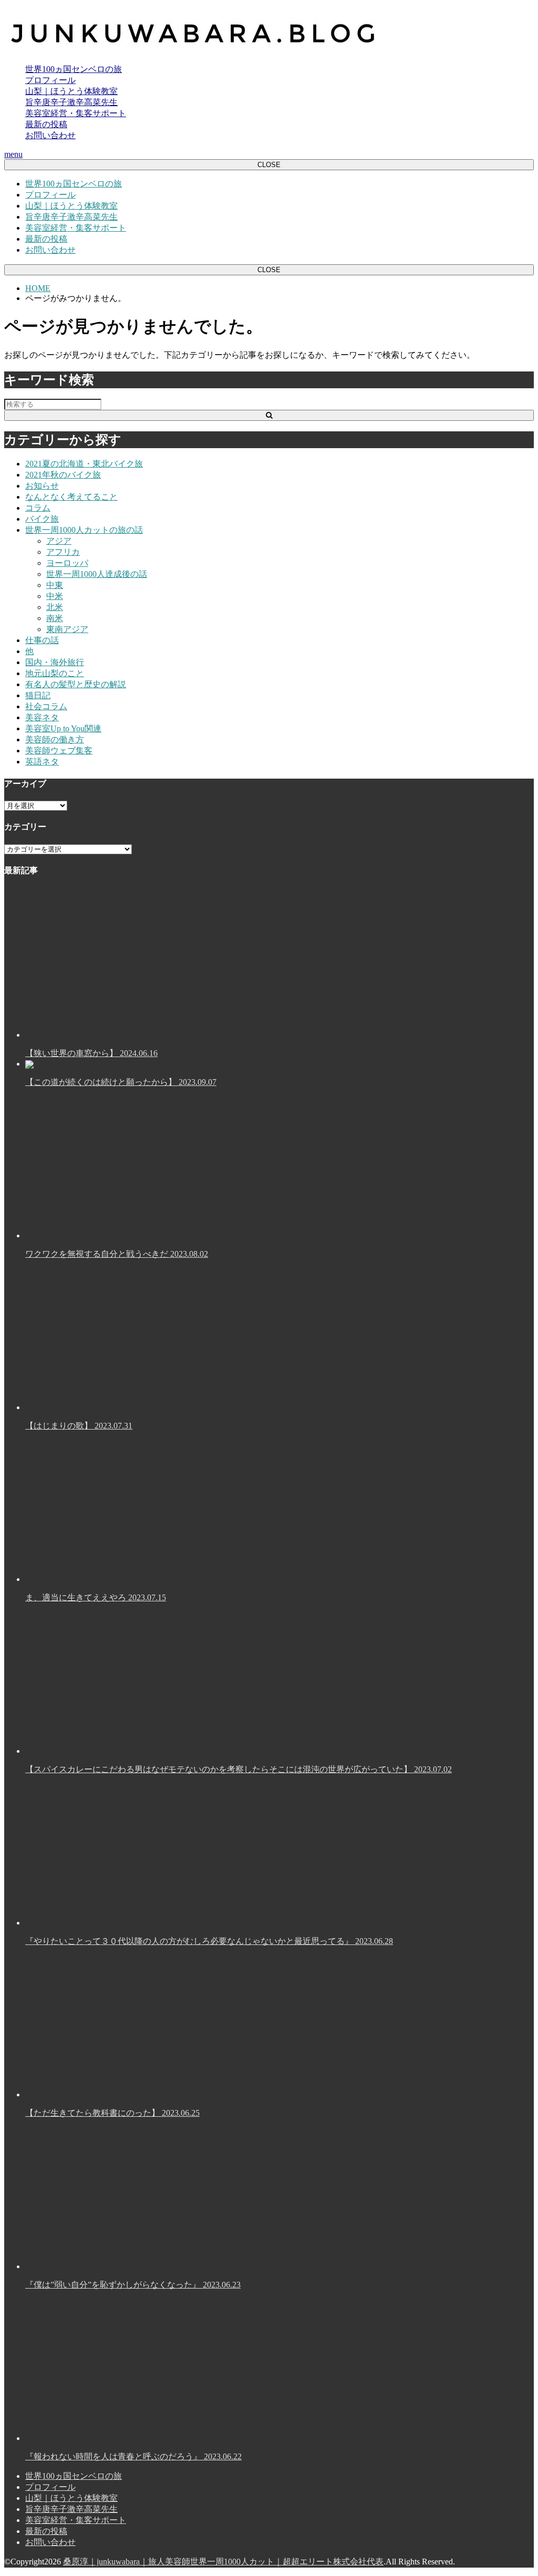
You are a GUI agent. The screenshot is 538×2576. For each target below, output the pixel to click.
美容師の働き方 (55, 739)
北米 (55, 607)
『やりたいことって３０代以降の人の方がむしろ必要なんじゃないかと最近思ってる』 (209, 1941)
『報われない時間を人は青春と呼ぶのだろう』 (133, 2456)
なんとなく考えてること (71, 497)
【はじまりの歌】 (79, 1426)
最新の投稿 (46, 124)
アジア (59, 541)
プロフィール (50, 80)
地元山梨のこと (55, 673)
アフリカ (63, 552)
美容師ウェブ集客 (59, 751)
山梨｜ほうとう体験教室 (71, 91)
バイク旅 (42, 519)
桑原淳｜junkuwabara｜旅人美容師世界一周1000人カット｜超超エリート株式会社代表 (223, 2562)
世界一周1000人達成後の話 (97, 574)
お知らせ (42, 486)
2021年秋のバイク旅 (63, 475)
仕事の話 (42, 640)
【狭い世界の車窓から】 (91, 1053)
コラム (38, 508)
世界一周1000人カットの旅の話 (84, 530)
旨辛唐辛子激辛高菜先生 (71, 102)
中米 (55, 596)
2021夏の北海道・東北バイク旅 (84, 464)
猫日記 (38, 695)
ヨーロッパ (67, 563)
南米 (55, 618)
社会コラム (46, 706)
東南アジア (67, 629)
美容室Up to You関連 (63, 728)
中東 (55, 585)
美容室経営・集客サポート (76, 113)
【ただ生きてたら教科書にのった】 (112, 2113)
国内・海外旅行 (55, 662)
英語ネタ (42, 762)
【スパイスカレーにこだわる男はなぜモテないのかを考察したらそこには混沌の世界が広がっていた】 (239, 1769)
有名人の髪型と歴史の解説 (76, 684)
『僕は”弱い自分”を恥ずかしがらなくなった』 (133, 2285)
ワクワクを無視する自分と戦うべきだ (117, 1254)
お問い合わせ (50, 135)
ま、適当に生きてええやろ (96, 1597)
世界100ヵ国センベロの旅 (74, 69)
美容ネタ (42, 717)
